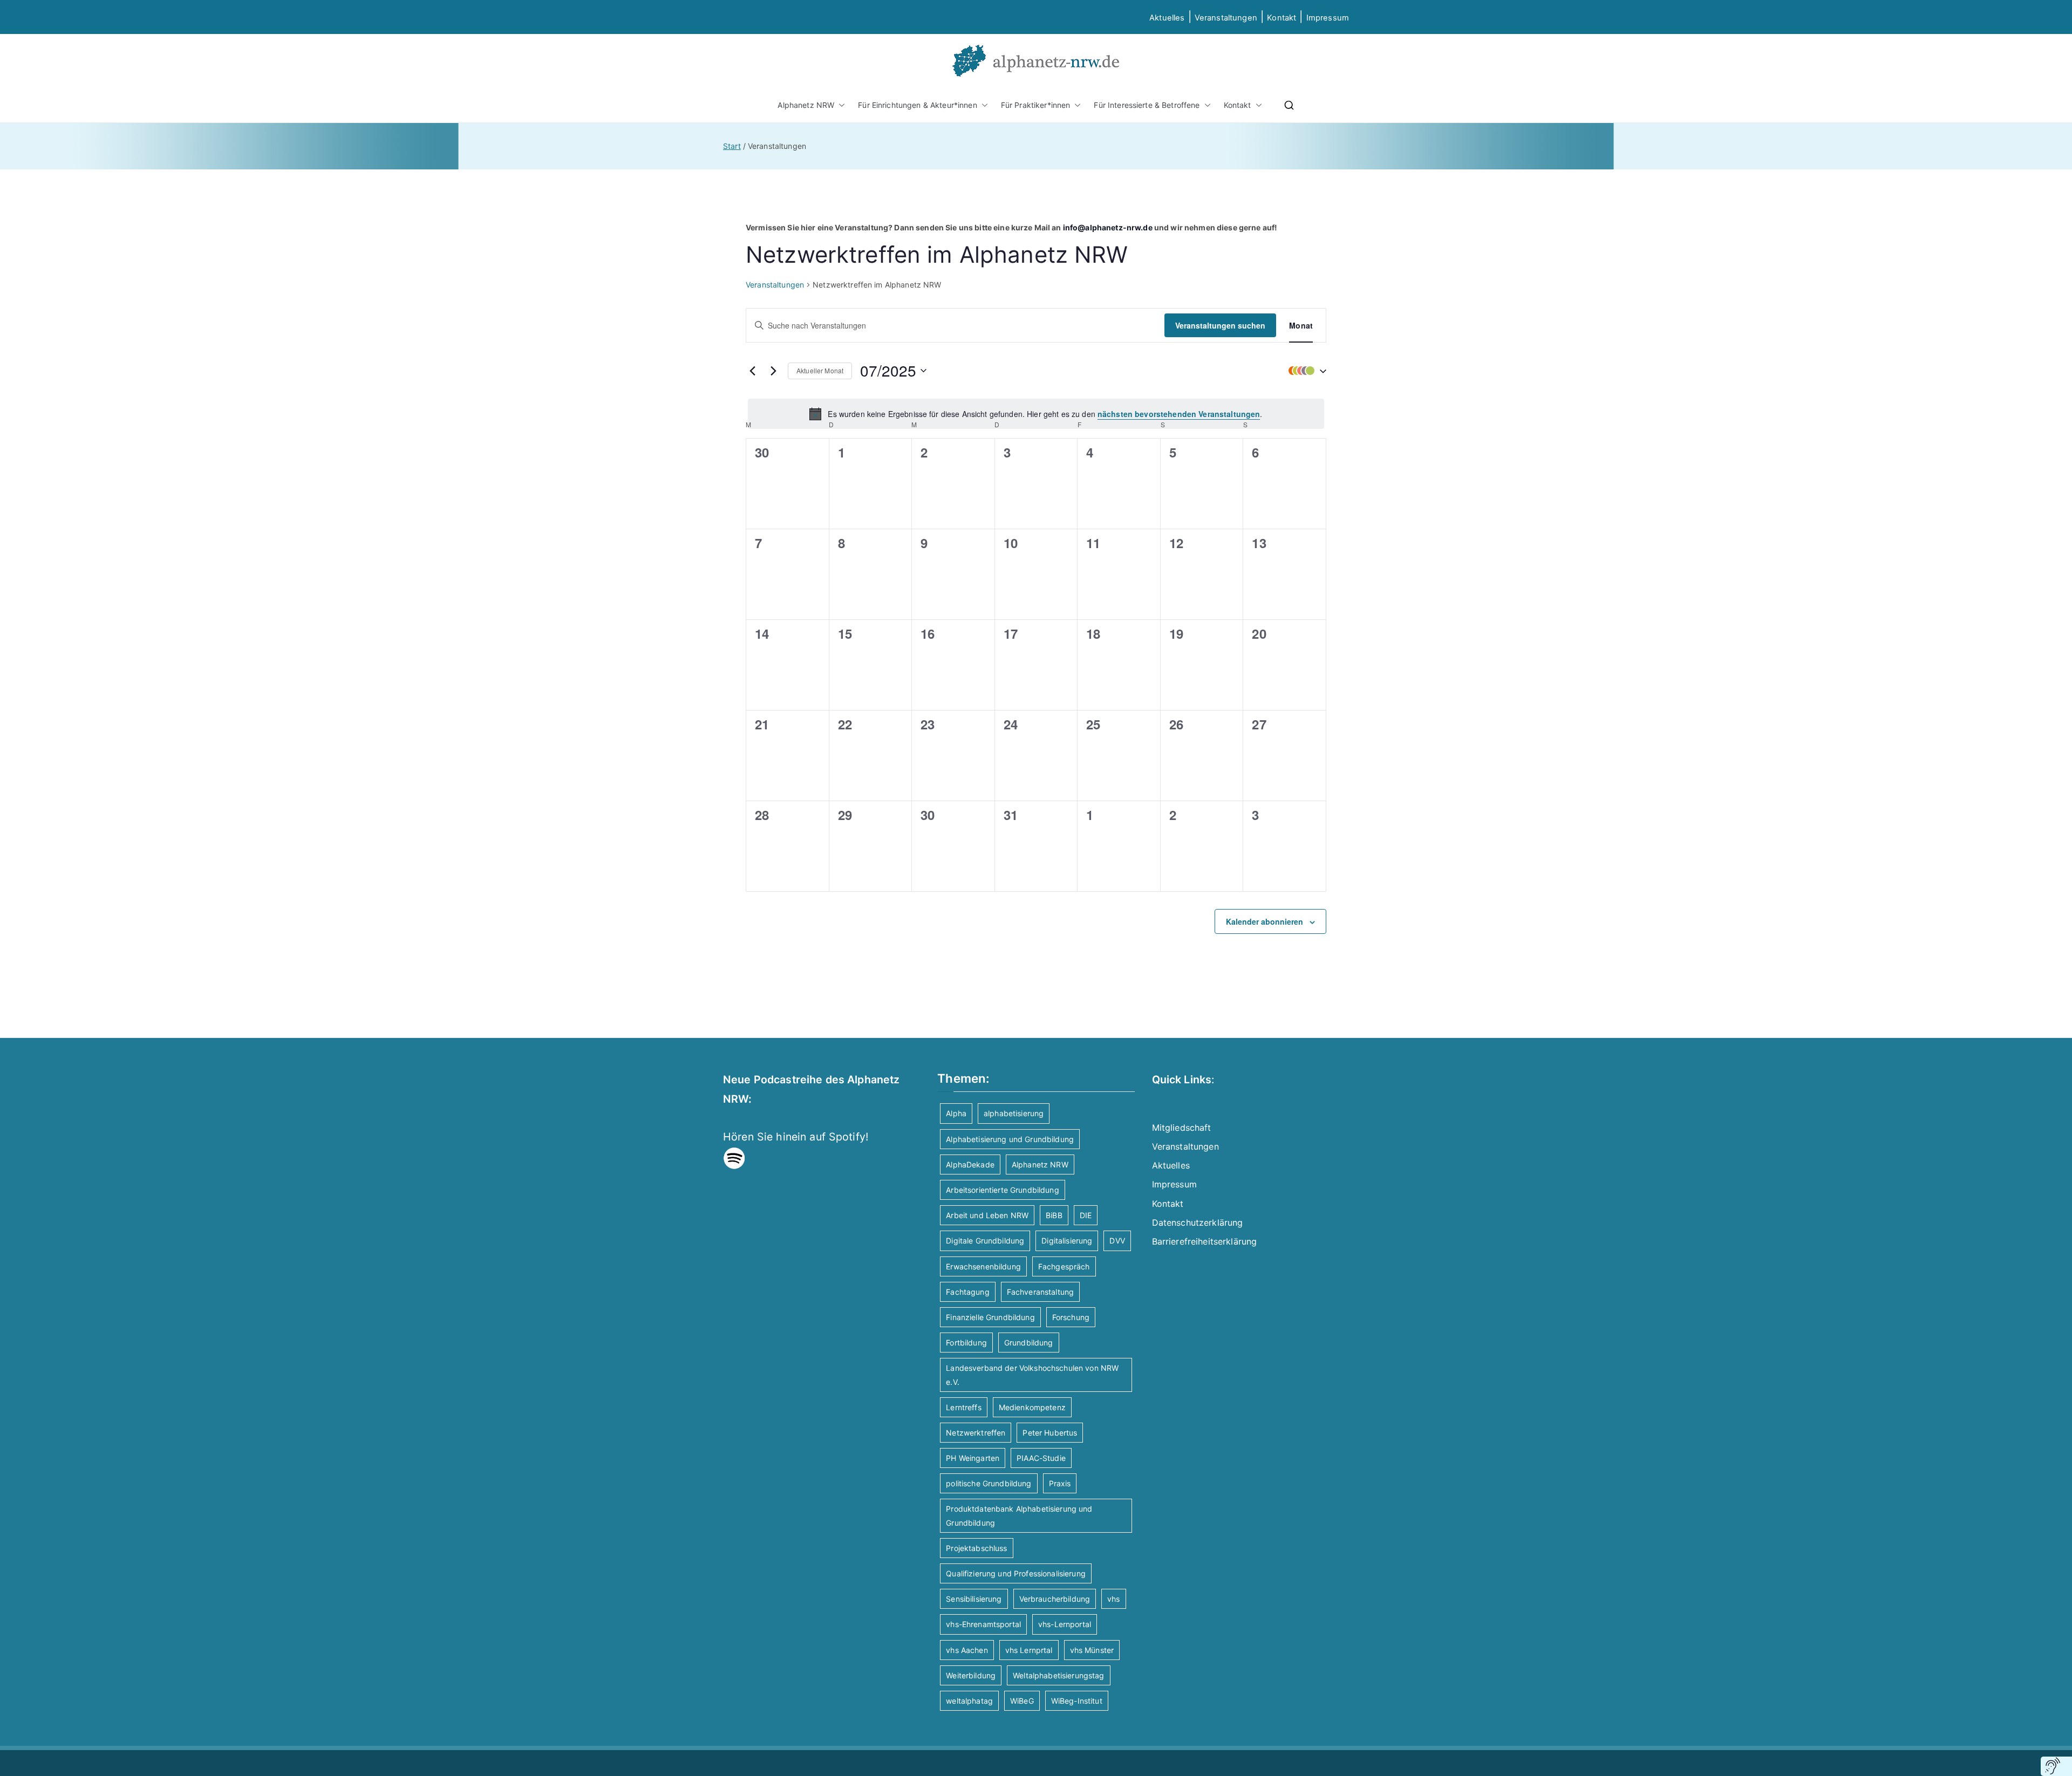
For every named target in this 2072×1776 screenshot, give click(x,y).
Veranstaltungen (1226, 18)
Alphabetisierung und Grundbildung (1010, 1139)
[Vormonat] (752, 371)
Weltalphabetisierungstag (1058, 1675)
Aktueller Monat (820, 370)
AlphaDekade (970, 1164)
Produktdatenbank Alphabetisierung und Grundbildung (1019, 1515)
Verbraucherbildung (1055, 1599)
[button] (840, 105)
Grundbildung (1029, 1343)
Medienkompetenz (1032, 1407)
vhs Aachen (967, 1650)
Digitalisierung (1067, 1241)
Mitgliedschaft (1182, 1128)
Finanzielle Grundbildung (990, 1317)
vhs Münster (1092, 1650)
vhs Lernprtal (1029, 1650)
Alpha (956, 1113)
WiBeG (1022, 1701)
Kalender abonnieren (1265, 921)
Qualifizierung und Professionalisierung (1015, 1573)
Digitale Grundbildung (985, 1241)
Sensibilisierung (974, 1599)
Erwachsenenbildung (983, 1266)
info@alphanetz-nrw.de (1108, 227)
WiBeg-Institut (1077, 1701)
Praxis (1060, 1483)
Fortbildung (966, 1343)
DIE (1086, 1215)
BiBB (1054, 1215)
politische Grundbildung (989, 1483)
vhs (1113, 1599)
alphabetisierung (1014, 1113)
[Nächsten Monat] (773, 371)
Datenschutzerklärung (1198, 1222)
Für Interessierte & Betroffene (1147, 105)
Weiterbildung (971, 1675)
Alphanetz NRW (806, 105)
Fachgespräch (1064, 1266)
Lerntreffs (963, 1407)
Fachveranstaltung (1040, 1292)
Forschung (1071, 1317)
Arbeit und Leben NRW (987, 1215)
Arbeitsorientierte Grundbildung (1002, 1190)
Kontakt (1282, 18)
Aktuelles (1167, 18)
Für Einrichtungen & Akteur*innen (917, 105)
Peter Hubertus (1050, 1433)
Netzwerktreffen (976, 1433)
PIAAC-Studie (1041, 1458)
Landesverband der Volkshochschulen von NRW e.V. (1032, 1375)
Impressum (1174, 1184)
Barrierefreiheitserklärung (1205, 1241)
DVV (1117, 1241)
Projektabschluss (976, 1548)
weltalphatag (969, 1701)
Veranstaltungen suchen (1220, 325)
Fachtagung (967, 1292)
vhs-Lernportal (1065, 1624)
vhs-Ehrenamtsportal (983, 1624)
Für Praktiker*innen (1036, 105)
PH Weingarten (973, 1458)
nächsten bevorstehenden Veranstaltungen (1179, 414)
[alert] (1036, 414)
